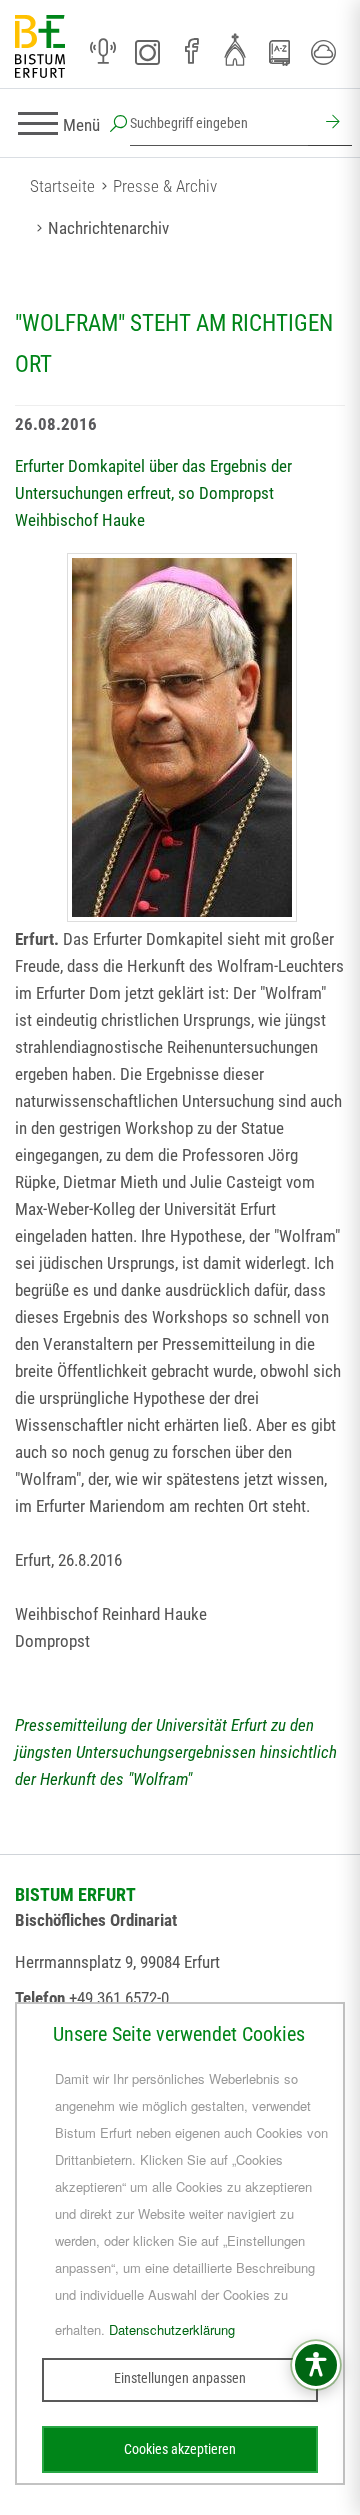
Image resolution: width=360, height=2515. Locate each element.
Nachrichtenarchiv (108, 228)
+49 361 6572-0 (119, 1998)
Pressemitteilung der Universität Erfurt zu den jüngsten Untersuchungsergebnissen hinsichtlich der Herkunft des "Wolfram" (176, 1752)
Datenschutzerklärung (172, 2329)
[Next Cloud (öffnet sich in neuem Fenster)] (323, 52)
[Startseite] (40, 47)
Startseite (62, 186)
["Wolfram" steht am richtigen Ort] (182, 737)
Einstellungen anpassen (180, 2378)
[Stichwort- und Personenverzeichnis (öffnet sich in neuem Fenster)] (279, 53)
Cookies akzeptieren (180, 2449)
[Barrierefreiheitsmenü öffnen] (316, 2365)
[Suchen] (330, 124)
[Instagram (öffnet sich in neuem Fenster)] (147, 52)
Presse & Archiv (165, 186)
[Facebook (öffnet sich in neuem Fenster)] (191, 52)
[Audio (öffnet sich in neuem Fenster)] (103, 52)
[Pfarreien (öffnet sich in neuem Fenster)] (235, 49)
